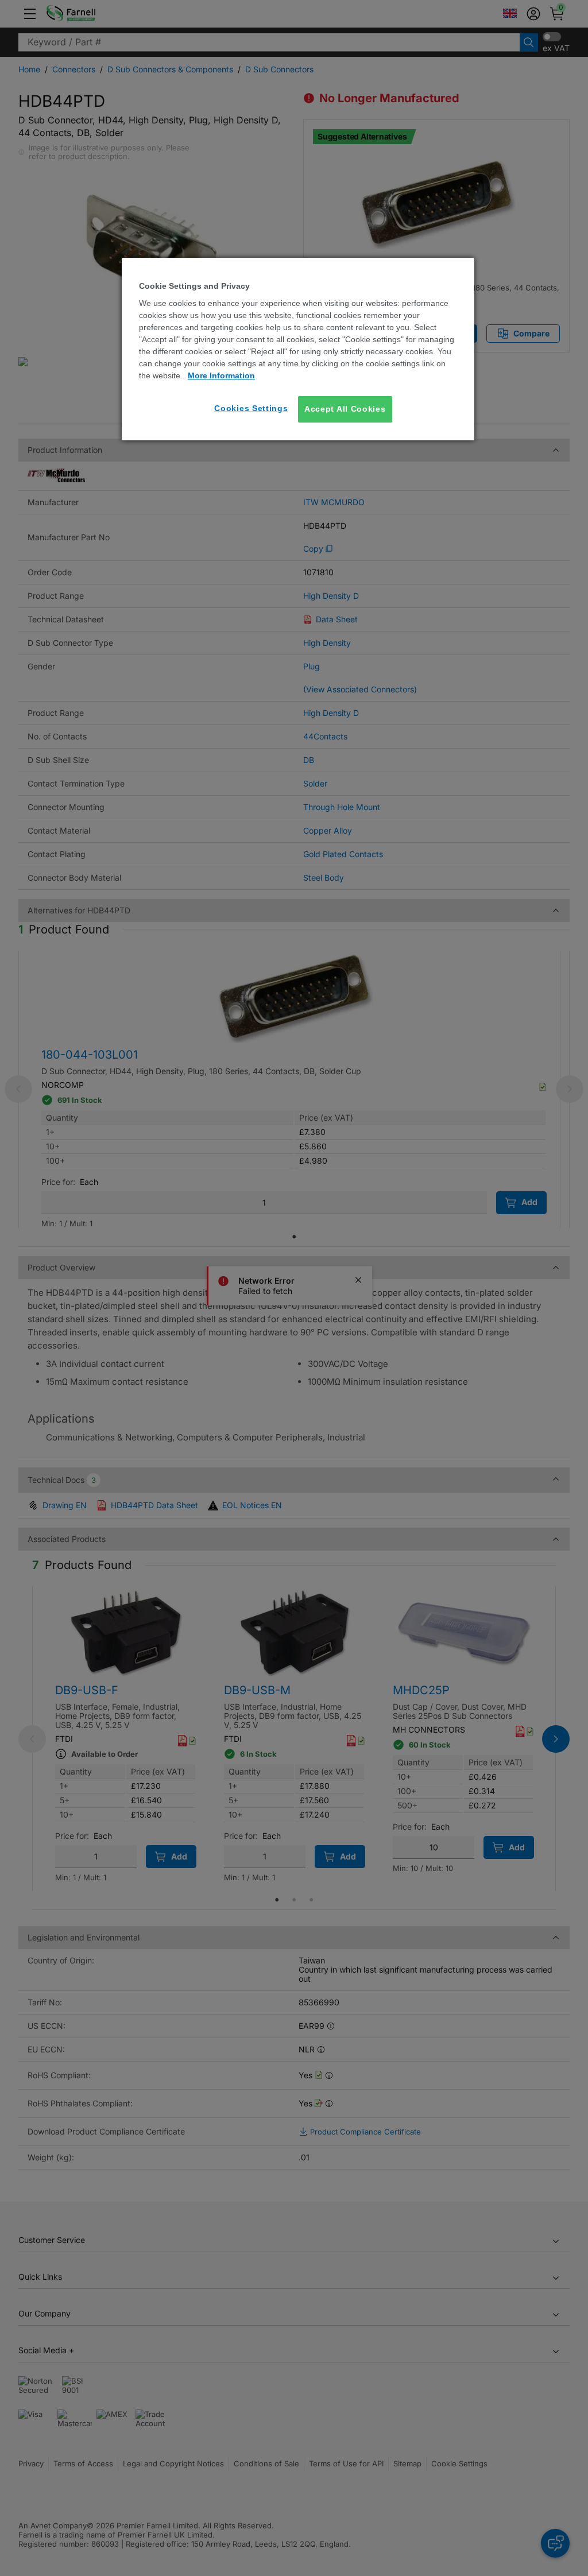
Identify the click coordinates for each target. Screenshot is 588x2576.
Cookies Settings (251, 408)
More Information (221, 375)
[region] (298, 349)
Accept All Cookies (345, 409)
